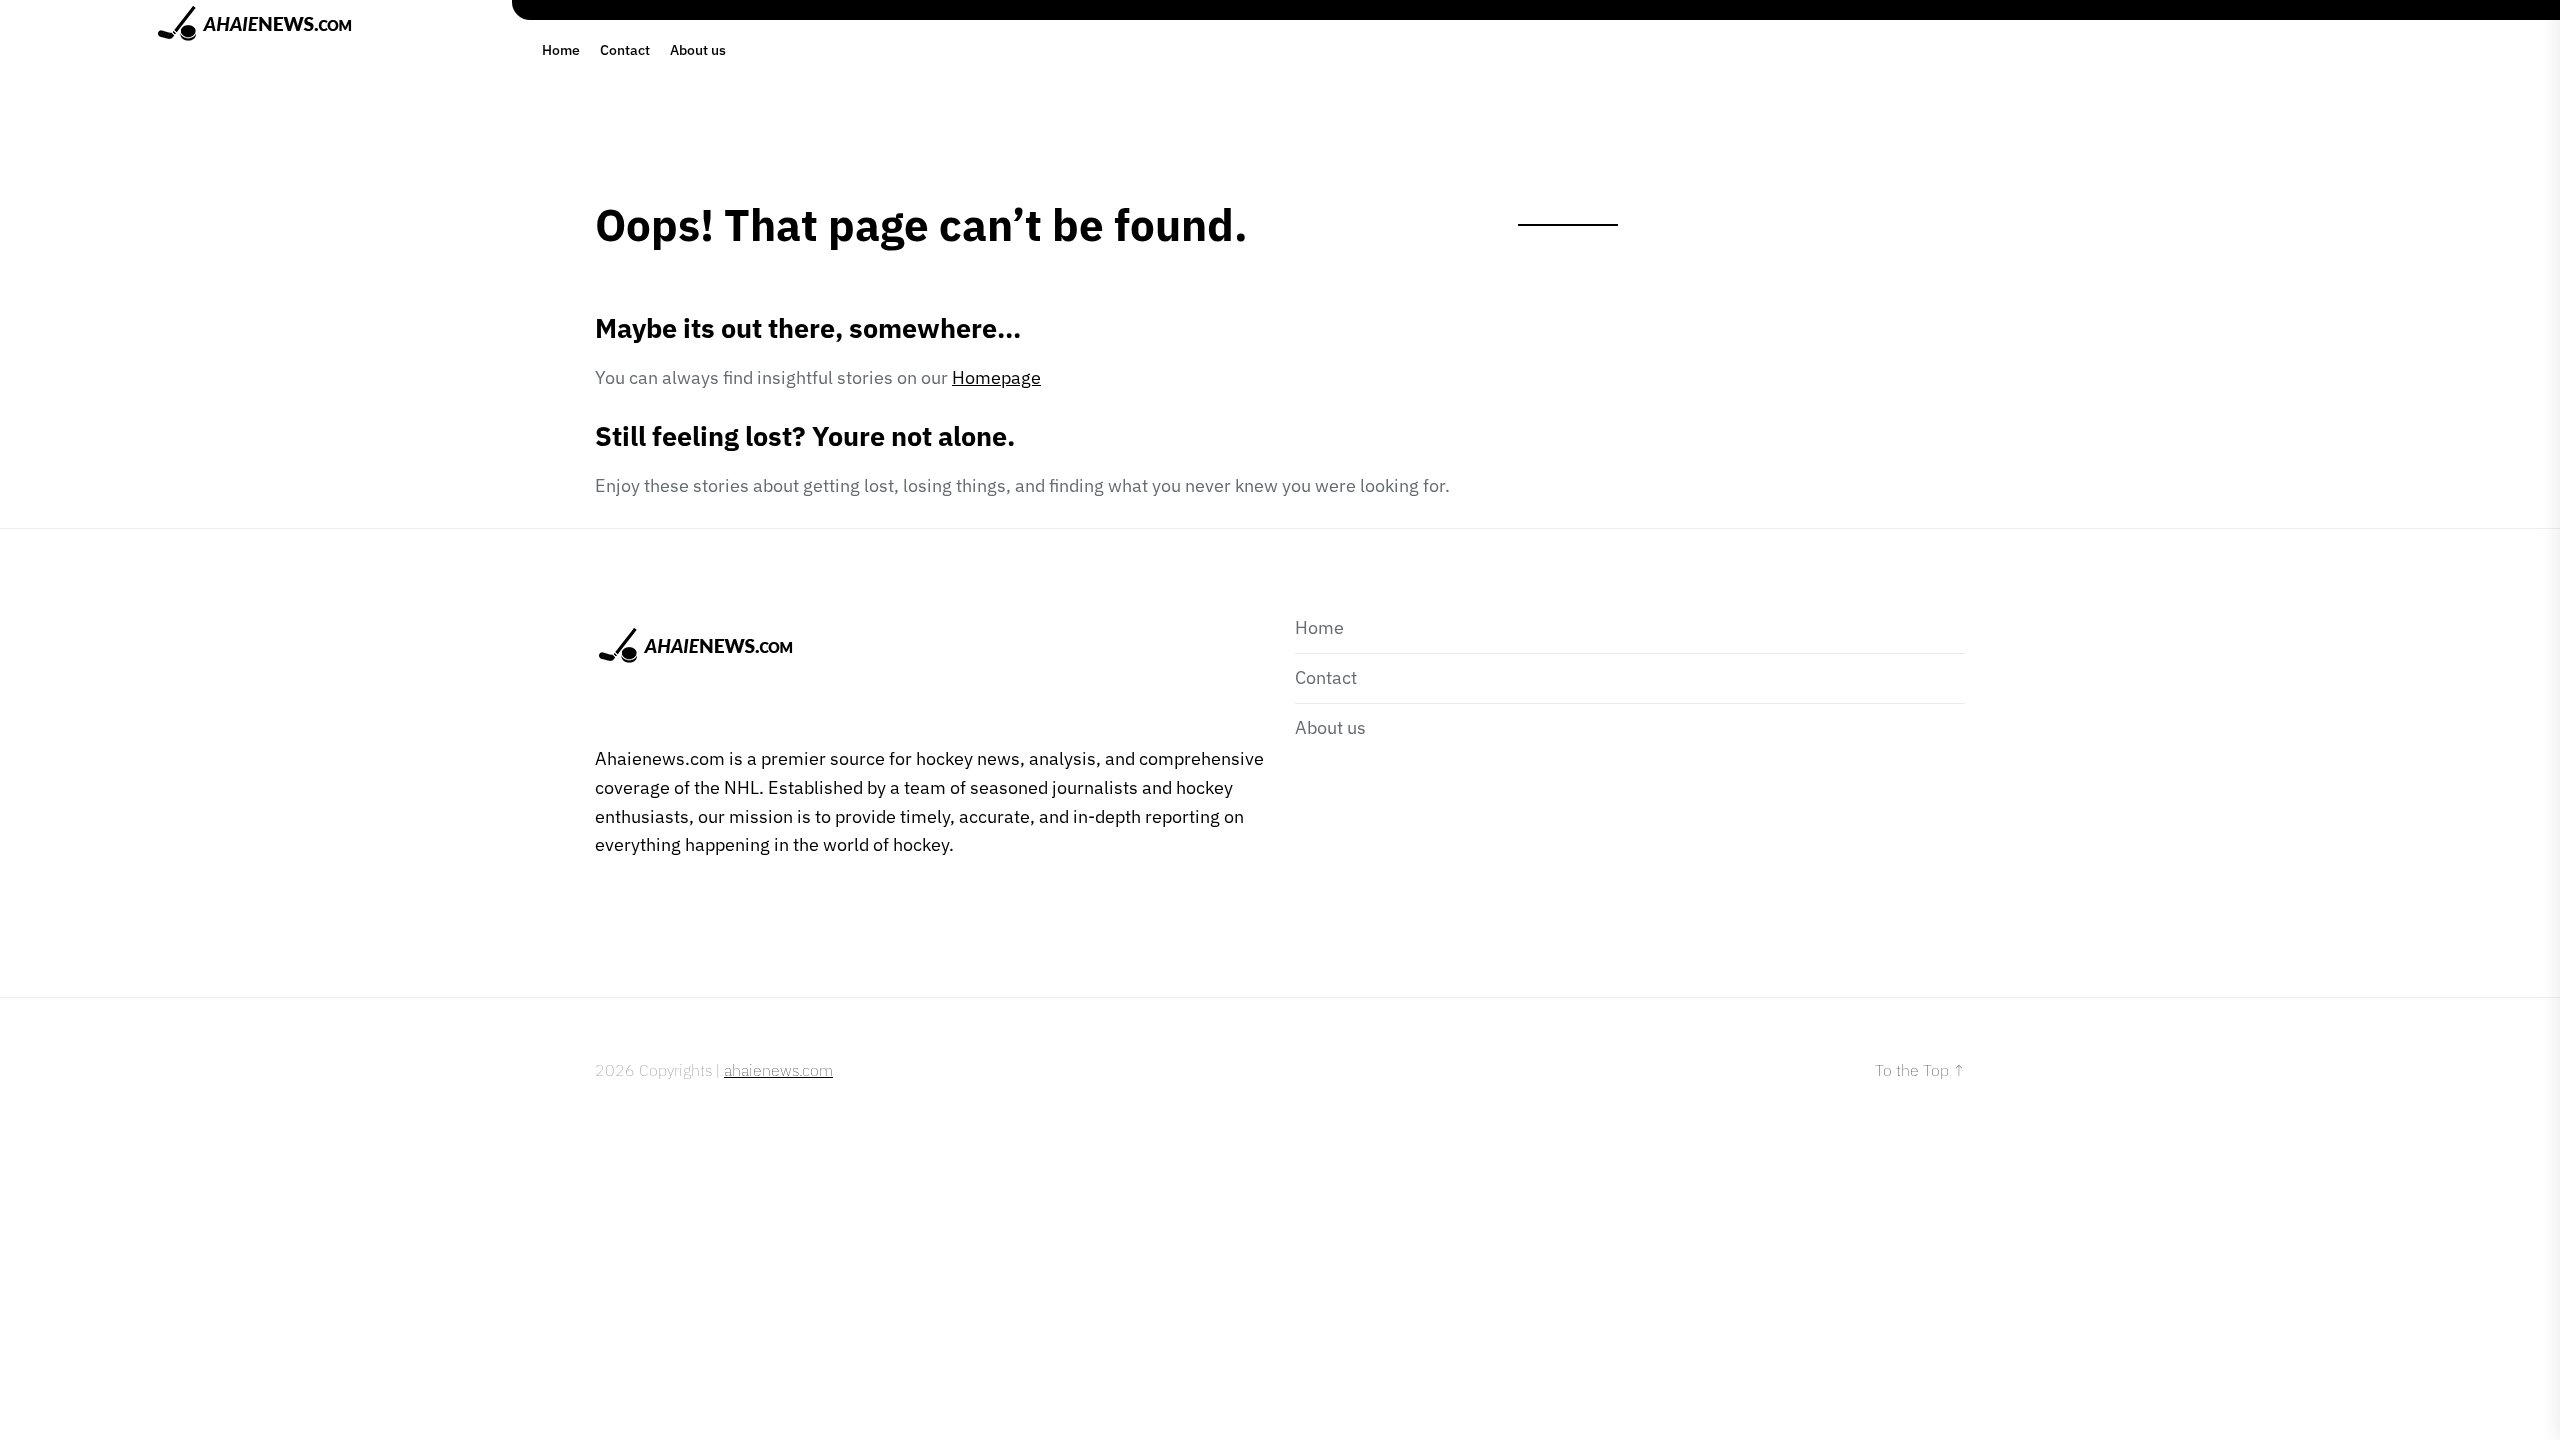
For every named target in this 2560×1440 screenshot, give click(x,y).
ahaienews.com (778, 1070)
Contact (625, 50)
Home (561, 50)
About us (698, 50)
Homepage (996, 377)
